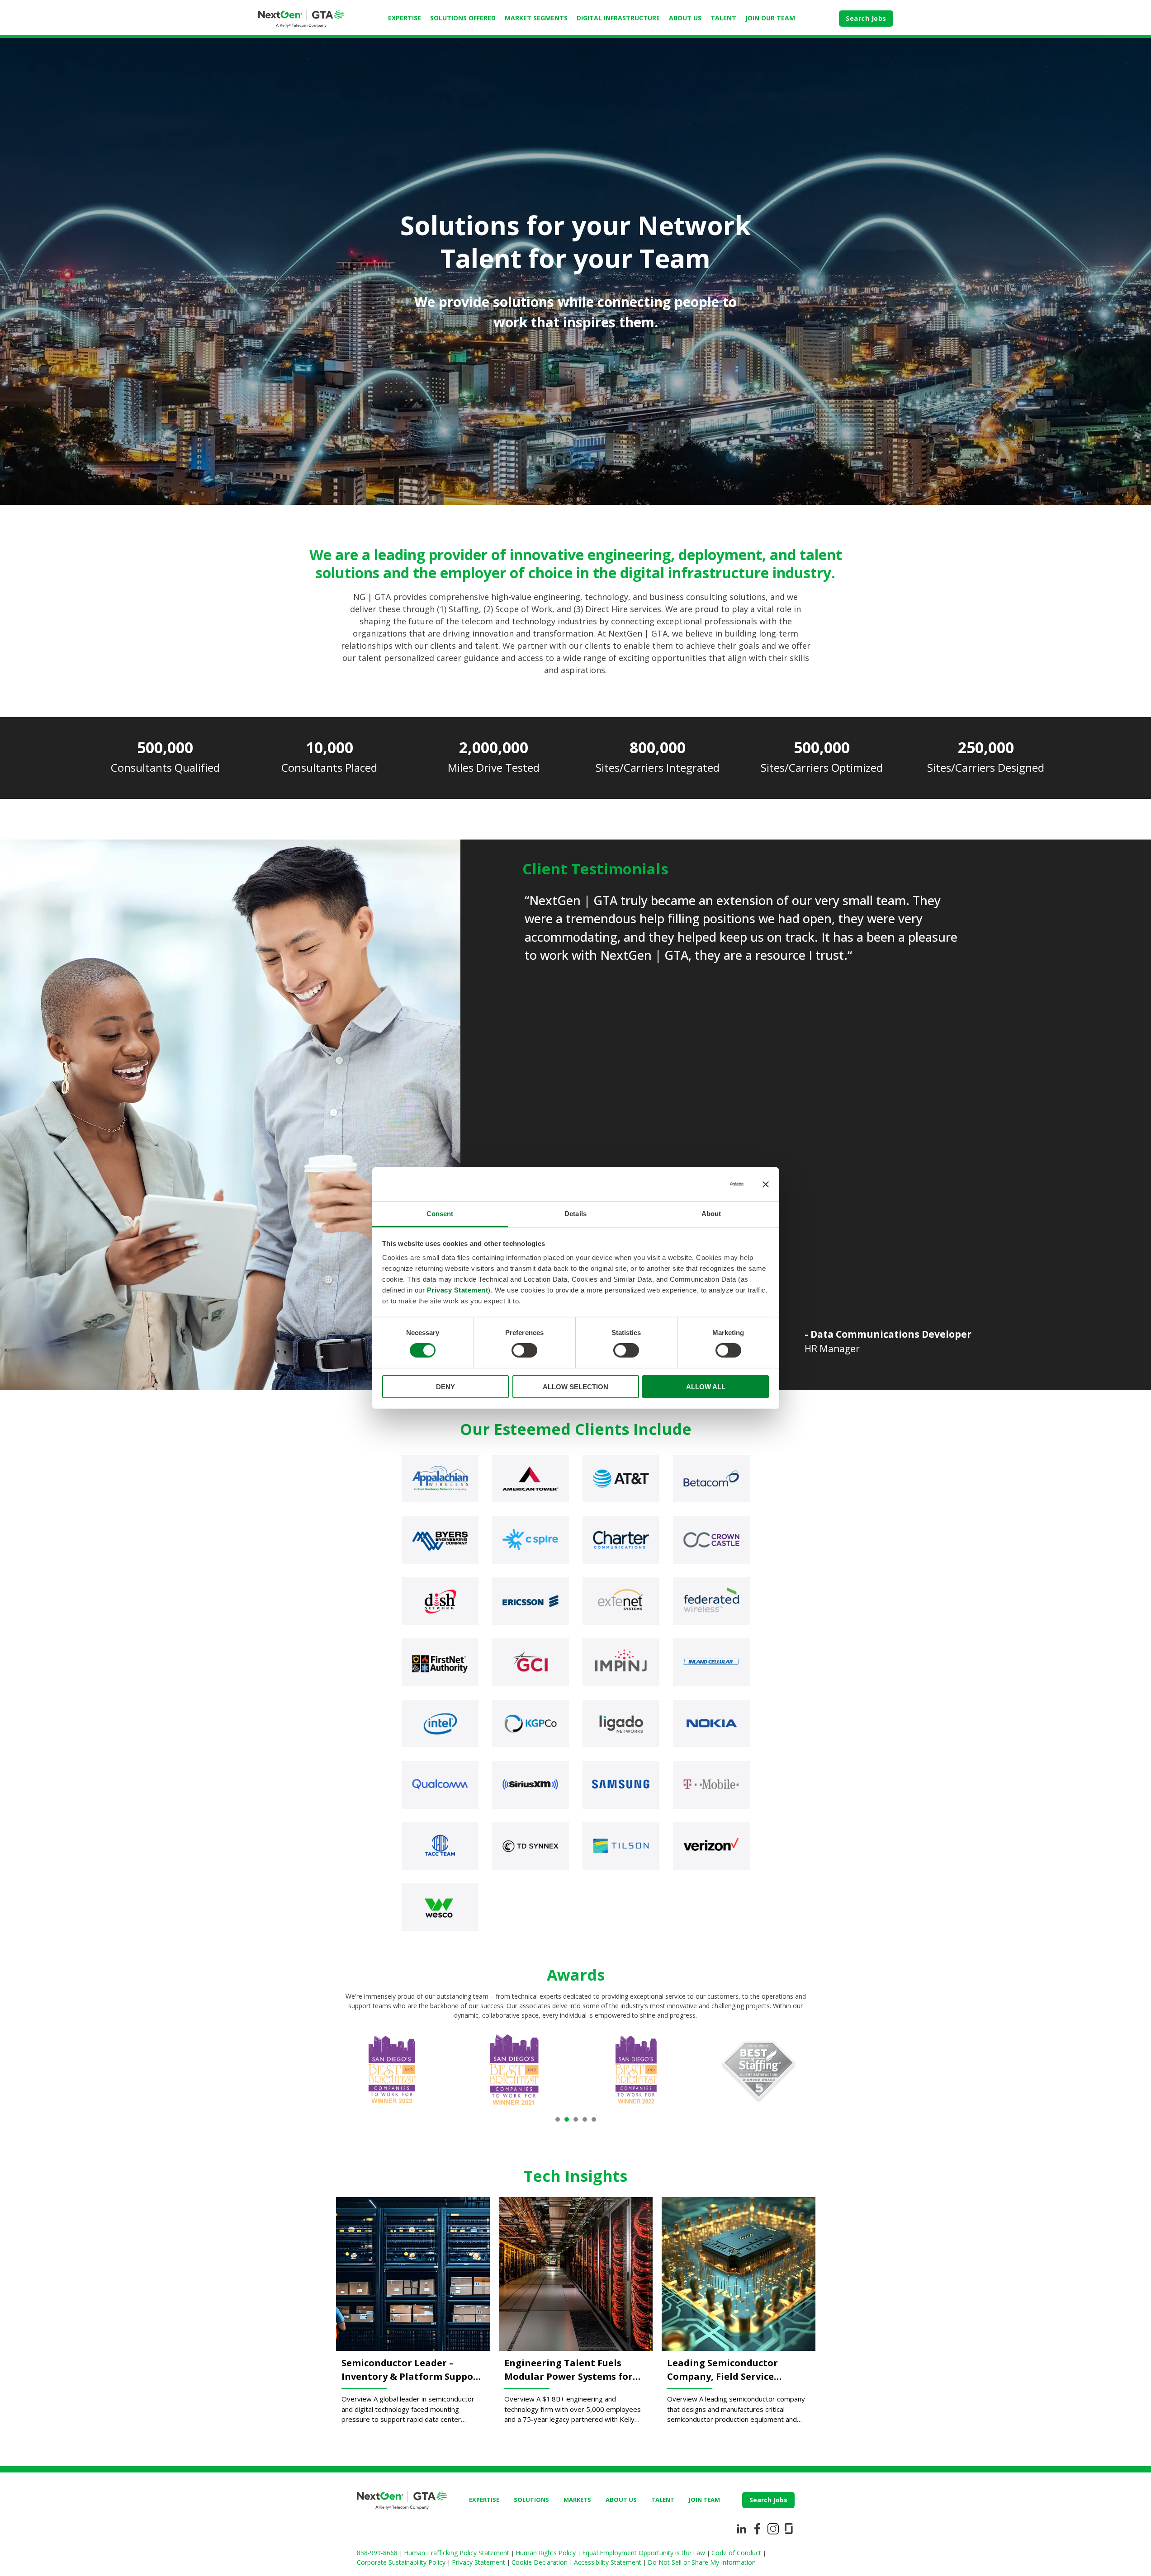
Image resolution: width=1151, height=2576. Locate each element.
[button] (558, 2119)
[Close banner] (766, 1184)
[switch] (524, 1350)
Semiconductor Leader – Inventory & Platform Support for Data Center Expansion (412, 2370)
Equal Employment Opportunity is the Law (644, 2553)
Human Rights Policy (547, 2553)
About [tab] (711, 1214)
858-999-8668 (378, 2553)
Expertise (405, 18)
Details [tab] (575, 1214)
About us (621, 2500)
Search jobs (768, 2500)
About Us (685, 18)
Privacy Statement (458, 1290)
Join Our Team (770, 18)
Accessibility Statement (609, 2562)
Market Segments (536, 18)
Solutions (531, 2500)
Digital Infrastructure (618, 18)
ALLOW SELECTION (575, 1387)
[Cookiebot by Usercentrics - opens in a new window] (704, 1184)
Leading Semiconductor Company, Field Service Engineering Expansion (722, 2370)
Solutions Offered (463, 18)
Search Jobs (866, 18)
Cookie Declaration (540, 2562)
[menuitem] (405, 19)
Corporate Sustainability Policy (402, 2562)
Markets (577, 2500)
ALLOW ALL (706, 1387)
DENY (445, 1387)
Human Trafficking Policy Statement (457, 2553)
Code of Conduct (737, 2553)
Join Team (704, 2500)
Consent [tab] (440, 1214)
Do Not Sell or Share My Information (702, 2562)
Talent (723, 18)
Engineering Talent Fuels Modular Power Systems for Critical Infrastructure (568, 2370)
